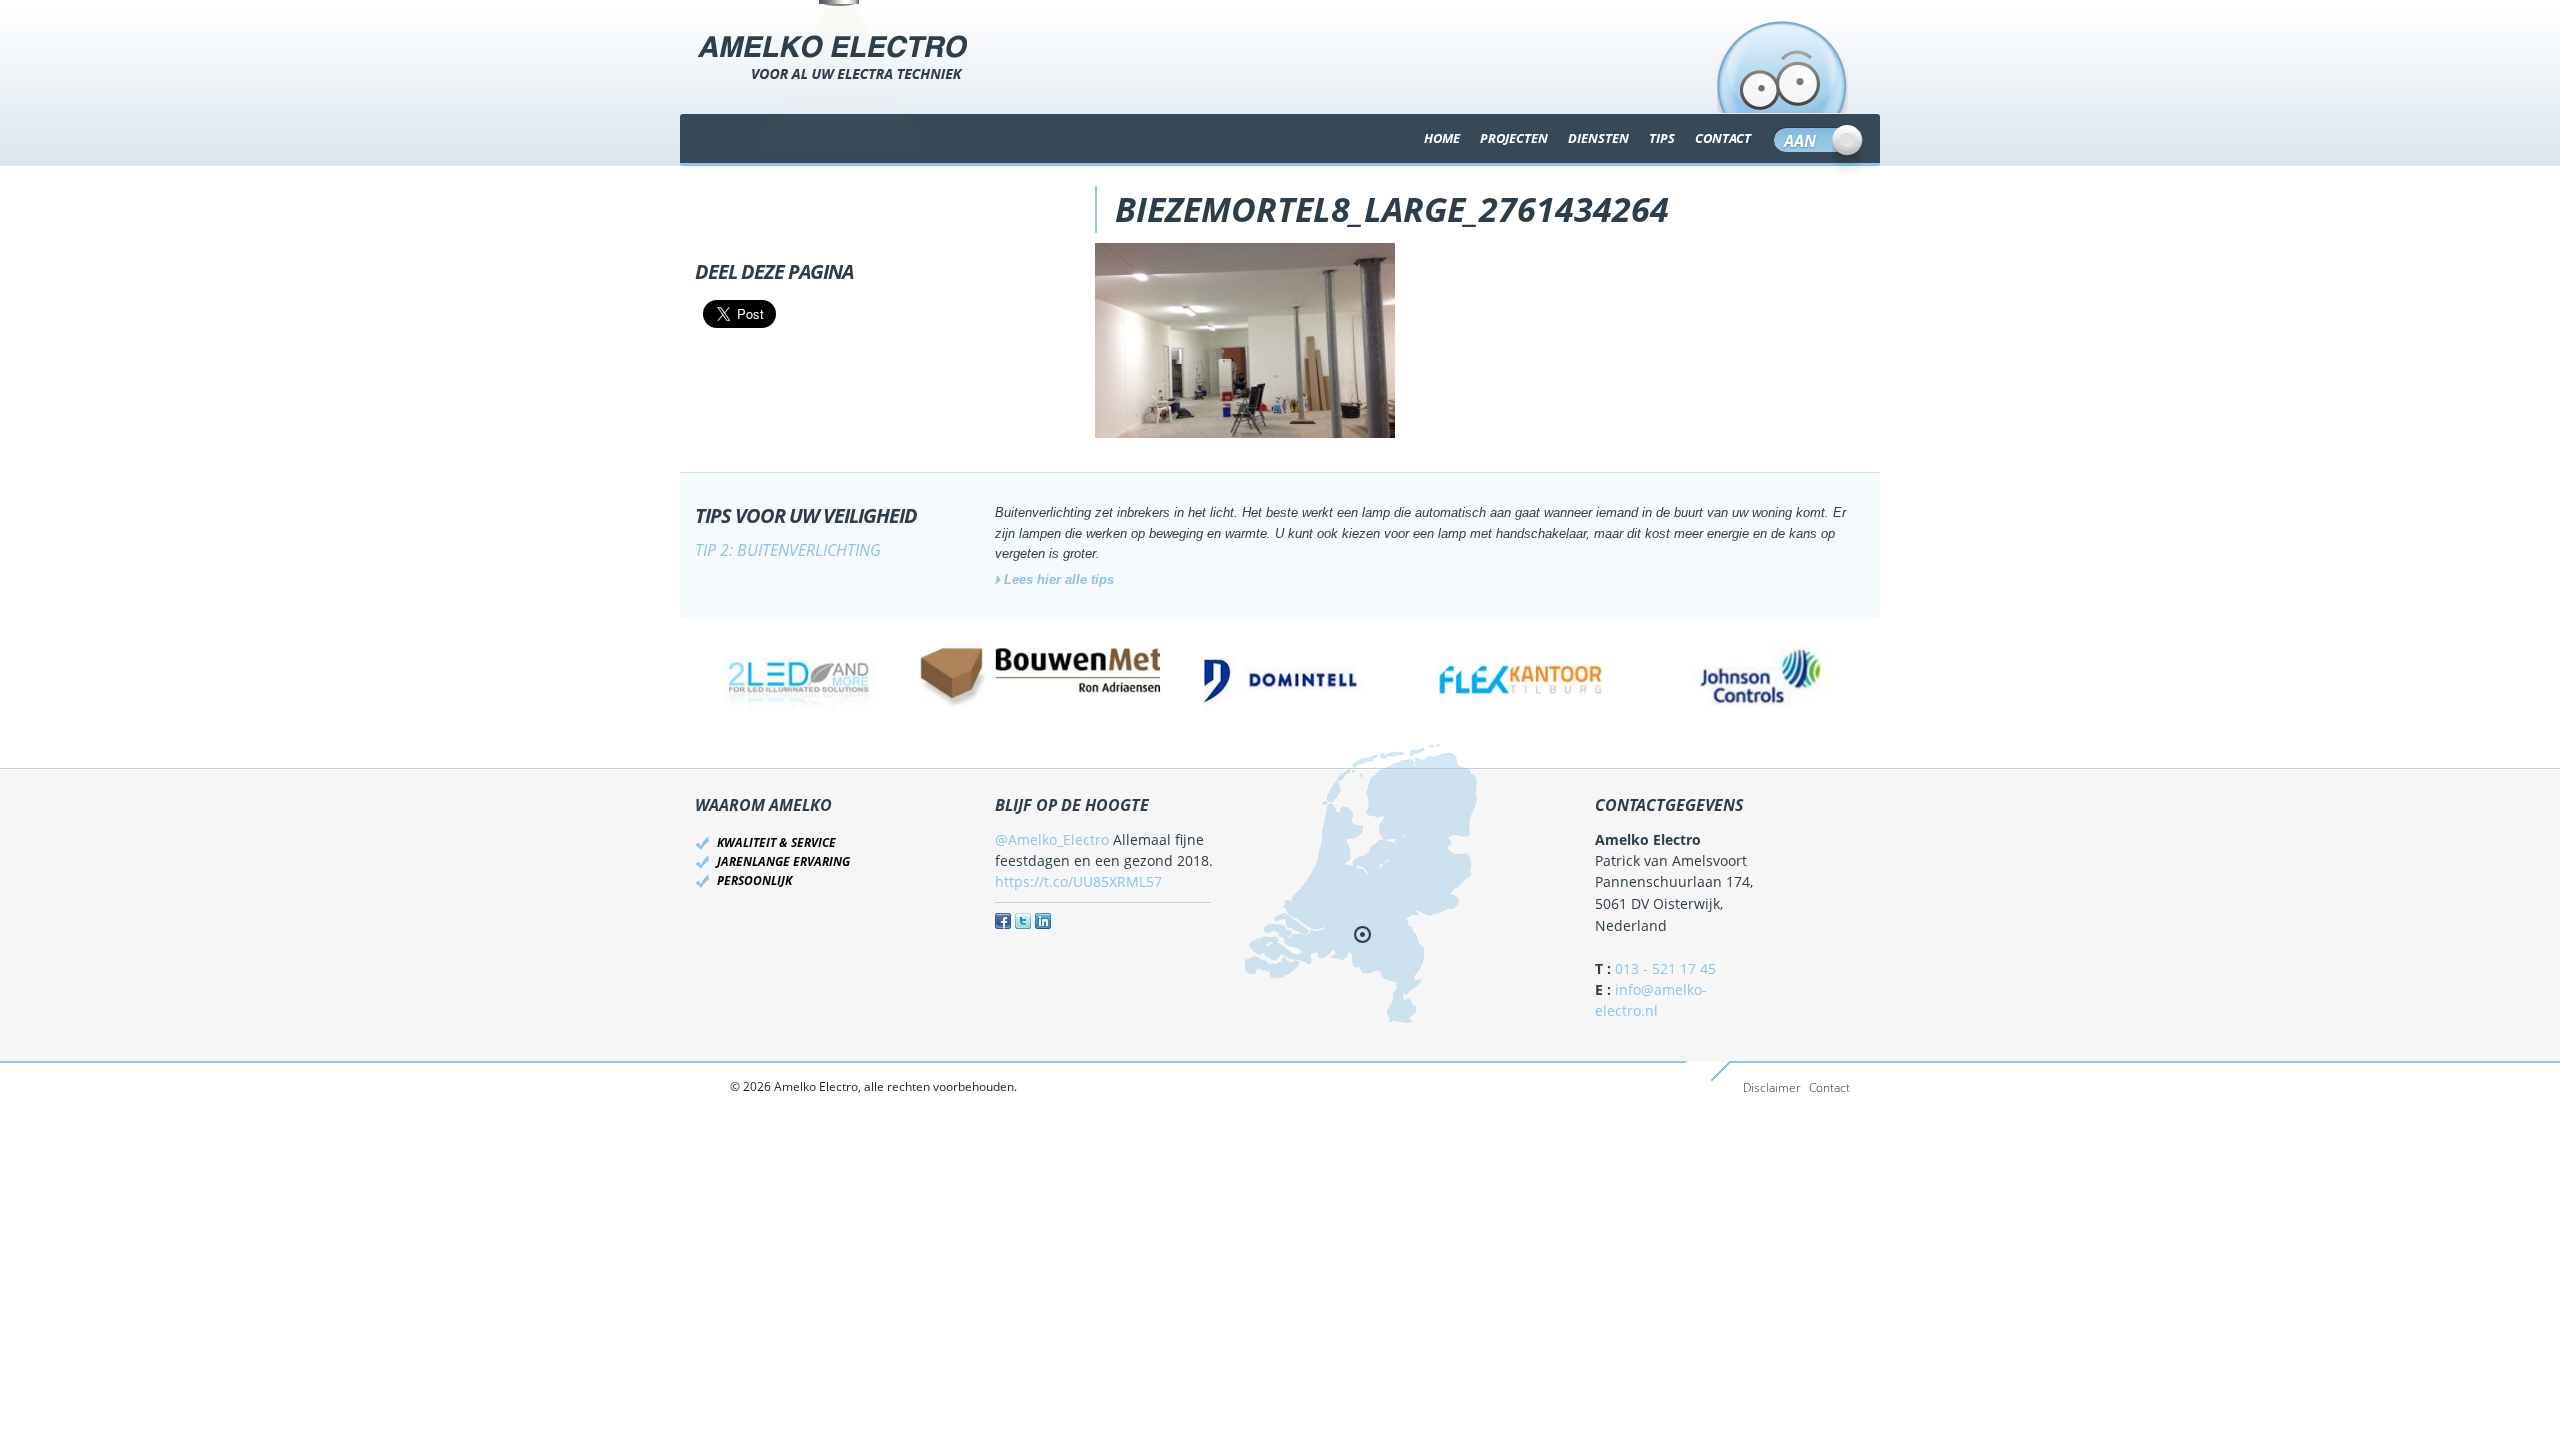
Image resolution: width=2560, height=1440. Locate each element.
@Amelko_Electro (1052, 839)
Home (1442, 138)
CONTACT (1723, 138)
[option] (800, 678)
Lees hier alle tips (1059, 579)
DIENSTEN (1598, 138)
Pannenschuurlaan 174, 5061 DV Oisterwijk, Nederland (1674, 904)
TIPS (1662, 138)
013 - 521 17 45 (1665, 968)
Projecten (1514, 138)
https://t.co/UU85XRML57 (1078, 881)
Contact (1829, 1087)
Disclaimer (1772, 1087)
